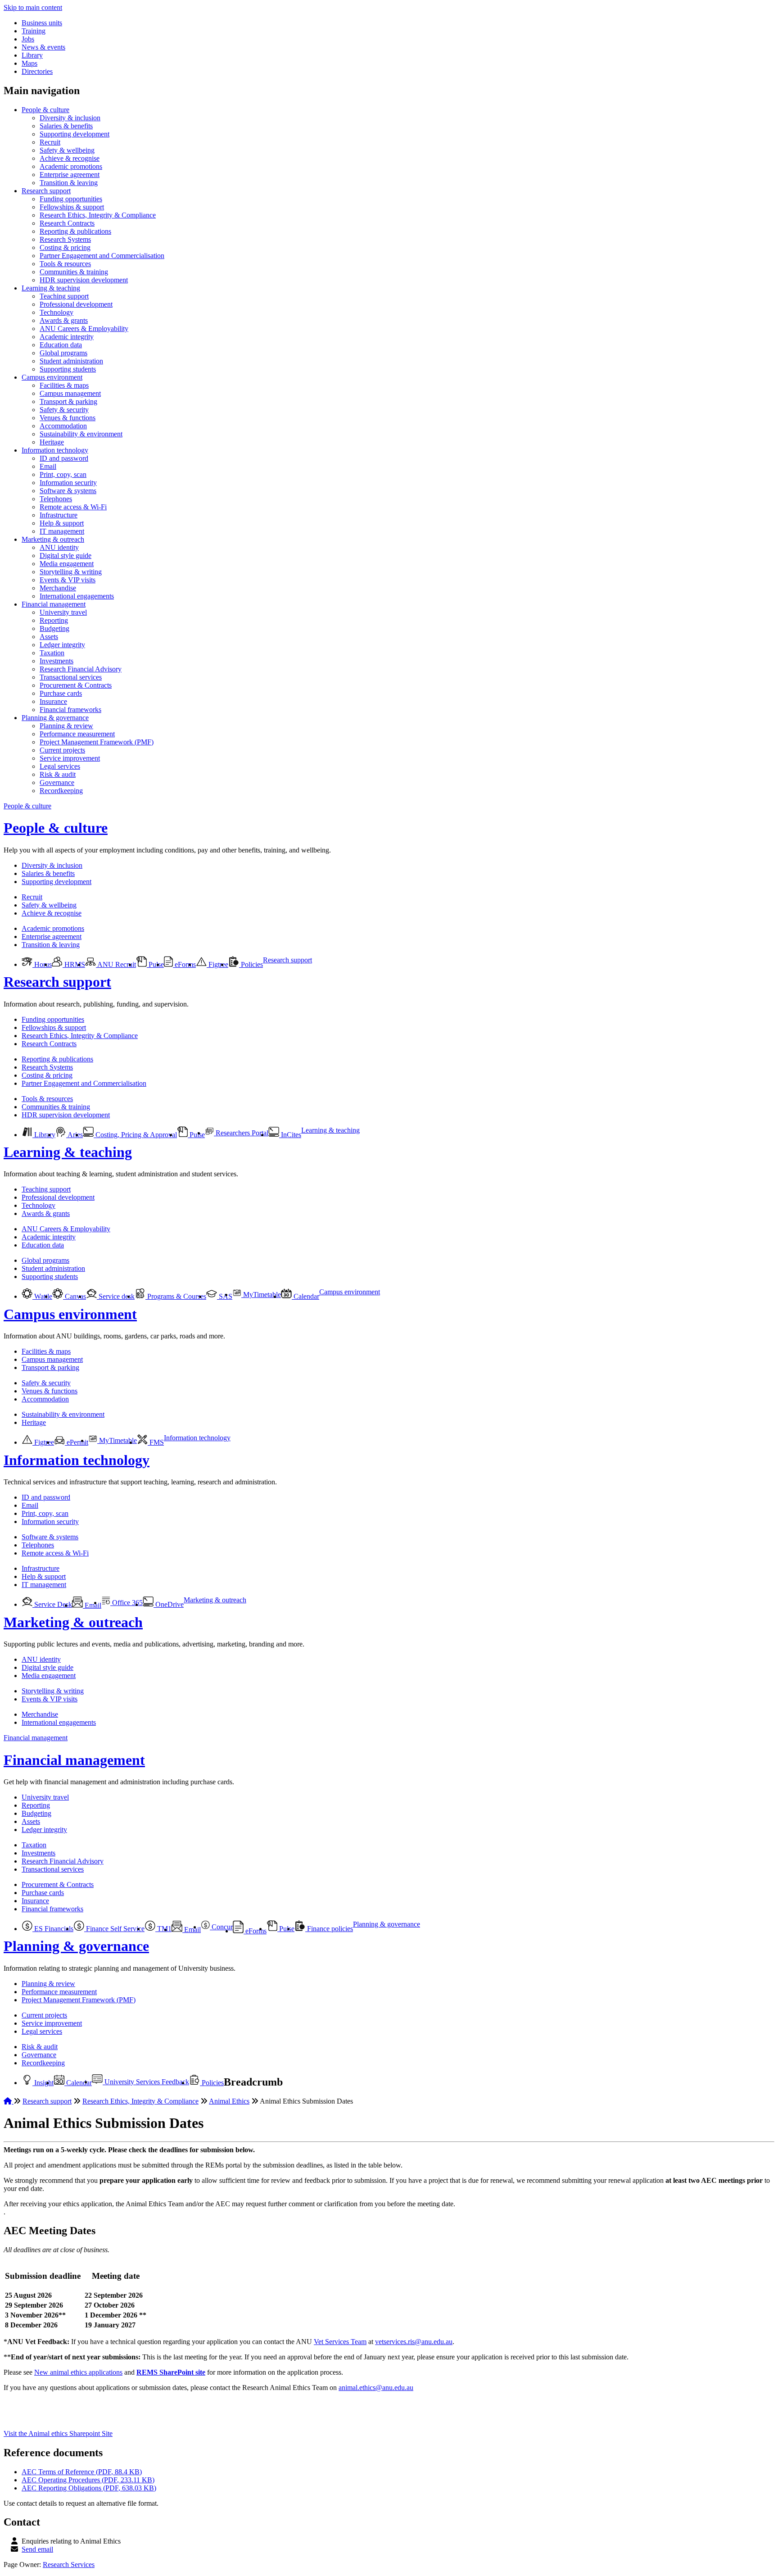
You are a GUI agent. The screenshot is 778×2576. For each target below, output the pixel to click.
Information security (68, 483)
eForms (184, 964)
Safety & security (64, 410)
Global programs (63, 353)
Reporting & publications (75, 231)
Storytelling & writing (71, 572)
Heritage (52, 442)
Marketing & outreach (53, 539)
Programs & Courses (176, 1296)
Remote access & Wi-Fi (73, 507)
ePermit (77, 1442)
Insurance (53, 701)
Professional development (76, 304)
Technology (57, 312)
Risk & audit (58, 774)
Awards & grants (64, 320)
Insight (43, 2083)
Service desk (116, 1296)
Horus (42, 964)
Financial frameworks (70, 710)
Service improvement (70, 758)
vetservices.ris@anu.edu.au (414, 2342)
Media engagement (67, 564)
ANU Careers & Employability (84, 329)
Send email (37, 2549)
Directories (37, 71)
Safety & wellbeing (67, 150)
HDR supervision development (84, 280)
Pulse (155, 964)
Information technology (55, 450)
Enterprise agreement (70, 175)
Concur (221, 1927)
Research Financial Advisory (81, 669)
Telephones (56, 499)
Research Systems (65, 239)
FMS (156, 1442)
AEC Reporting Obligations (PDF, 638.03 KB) (89, 2488)
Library (32, 55)
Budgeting (54, 628)
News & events (43, 47)
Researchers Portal (241, 1133)
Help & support (62, 523)
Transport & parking (68, 401)
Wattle (42, 1296)
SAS (225, 1296)
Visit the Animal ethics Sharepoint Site (58, 2433)
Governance (57, 782)
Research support (46, 191)
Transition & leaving (69, 183)
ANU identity (59, 547)
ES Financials (53, 1929)
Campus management (70, 393)
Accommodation (63, 426)
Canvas (75, 1296)
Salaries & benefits (66, 126)
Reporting (54, 620)
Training (34, 31)
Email (48, 466)
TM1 (163, 1929)
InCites (290, 1135)
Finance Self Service (114, 1929)
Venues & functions (68, 418)
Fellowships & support (72, 207)
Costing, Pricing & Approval (135, 1135)
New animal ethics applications (78, 2372)
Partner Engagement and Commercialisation (102, 256)
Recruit (50, 142)
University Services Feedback (146, 2082)
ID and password (64, 458)
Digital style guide (66, 556)
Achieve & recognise (70, 158)
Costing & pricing (65, 247)
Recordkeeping (61, 791)
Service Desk (52, 1604)
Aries (75, 1135)
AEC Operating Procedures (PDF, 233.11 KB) (88, 2480)
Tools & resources (65, 264)
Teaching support (64, 296)
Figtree (217, 964)
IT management (62, 531)
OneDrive (169, 1604)
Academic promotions (71, 166)
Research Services (69, 2565)
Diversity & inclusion (70, 118)
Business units (42, 23)
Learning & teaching (51, 288)
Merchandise (58, 588)
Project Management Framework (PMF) (97, 742)
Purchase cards (61, 693)
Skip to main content (33, 7)
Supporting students (68, 369)
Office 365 (127, 1603)
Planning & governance (55, 718)
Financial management (54, 604)
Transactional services (71, 677)
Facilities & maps (64, 385)
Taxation (52, 653)
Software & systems (68, 491)
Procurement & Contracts (76, 685)
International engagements (77, 596)
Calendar (305, 1296)
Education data (61, 345)
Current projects (62, 750)
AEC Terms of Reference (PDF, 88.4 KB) (82, 2472)
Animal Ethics (229, 2101)
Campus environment (52, 377)
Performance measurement (77, 734)
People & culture (45, 110)
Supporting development (75, 134)
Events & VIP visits (68, 580)
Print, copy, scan (63, 474)
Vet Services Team (340, 2342)
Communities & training (74, 272)
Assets (49, 637)
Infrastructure (59, 515)
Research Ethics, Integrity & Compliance (98, 215)
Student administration (71, 361)
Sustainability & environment (81, 434)
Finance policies (329, 1929)
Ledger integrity (62, 645)
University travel (63, 612)
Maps (29, 63)
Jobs (28, 39)
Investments (57, 661)
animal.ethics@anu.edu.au (376, 2388)
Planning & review (66, 726)
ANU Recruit (116, 964)
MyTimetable (261, 1295)
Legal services (60, 766)
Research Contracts (67, 223)
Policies (251, 964)
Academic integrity (67, 337)
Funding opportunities (71, 199)
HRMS (74, 964)
